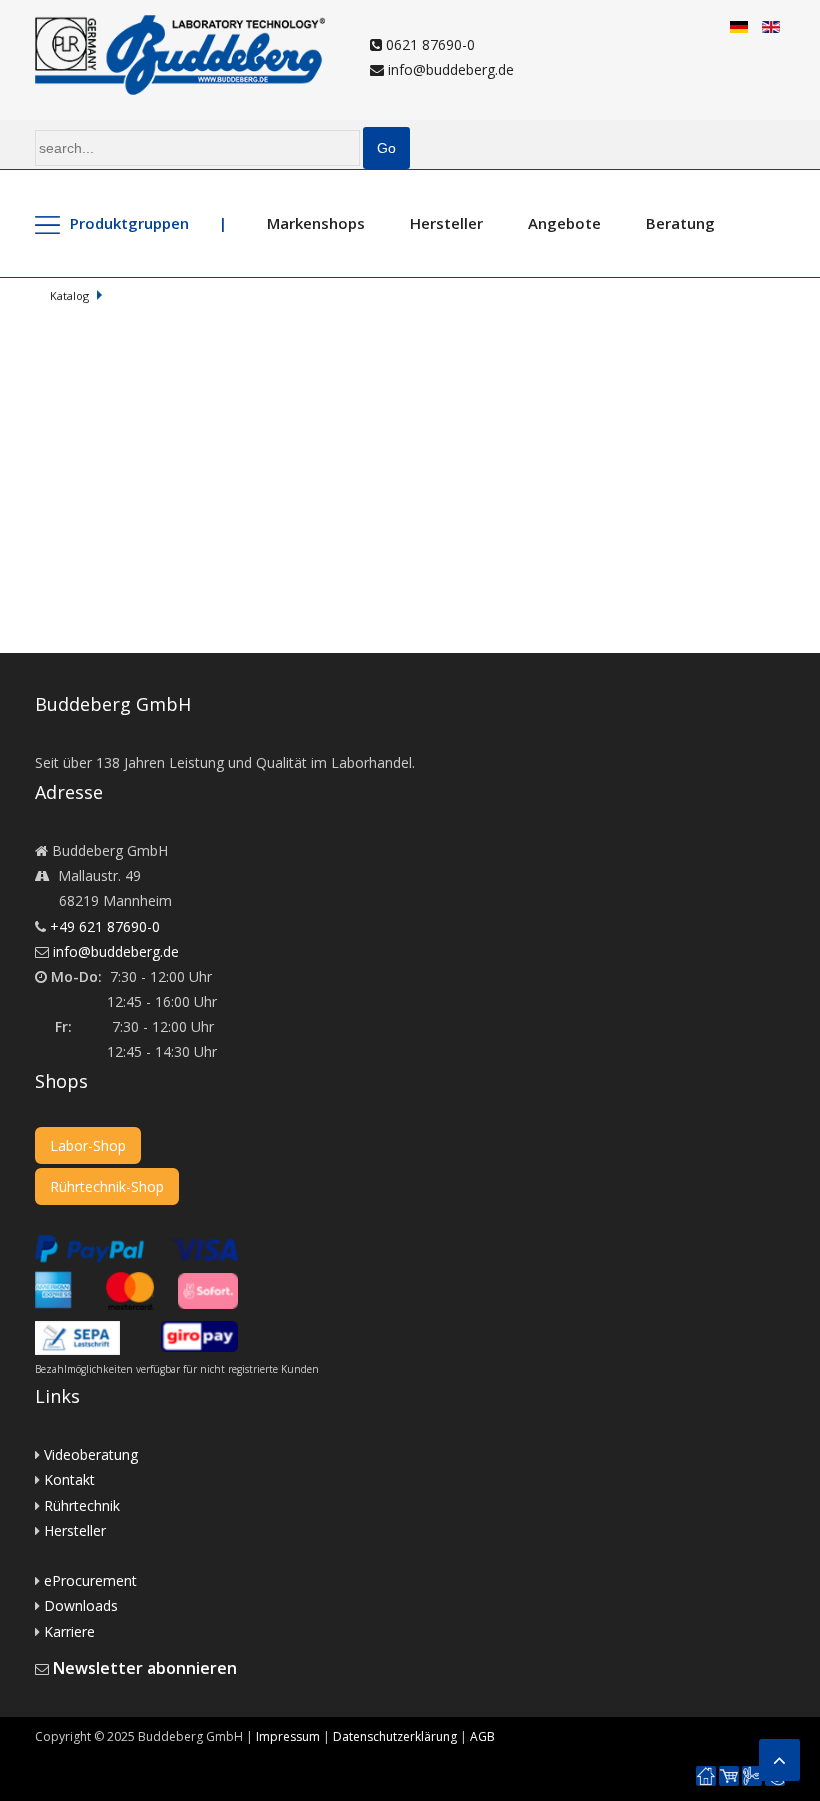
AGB (482, 1736)
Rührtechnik (82, 1505)
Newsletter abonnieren (145, 1668)
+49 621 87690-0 (105, 926)
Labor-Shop (88, 1145)
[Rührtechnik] (752, 1776)
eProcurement (90, 1580)
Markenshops (316, 223)
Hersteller (446, 223)
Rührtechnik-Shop (107, 1186)
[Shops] (729, 1776)
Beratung (680, 223)
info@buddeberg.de (449, 69)
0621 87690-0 (428, 44)
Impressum (288, 1736)
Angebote (564, 223)
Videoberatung (91, 1454)
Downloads (81, 1605)
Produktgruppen (129, 223)
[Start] (706, 1776)
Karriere (69, 1631)
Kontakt (69, 1479)
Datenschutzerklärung (395, 1736)
